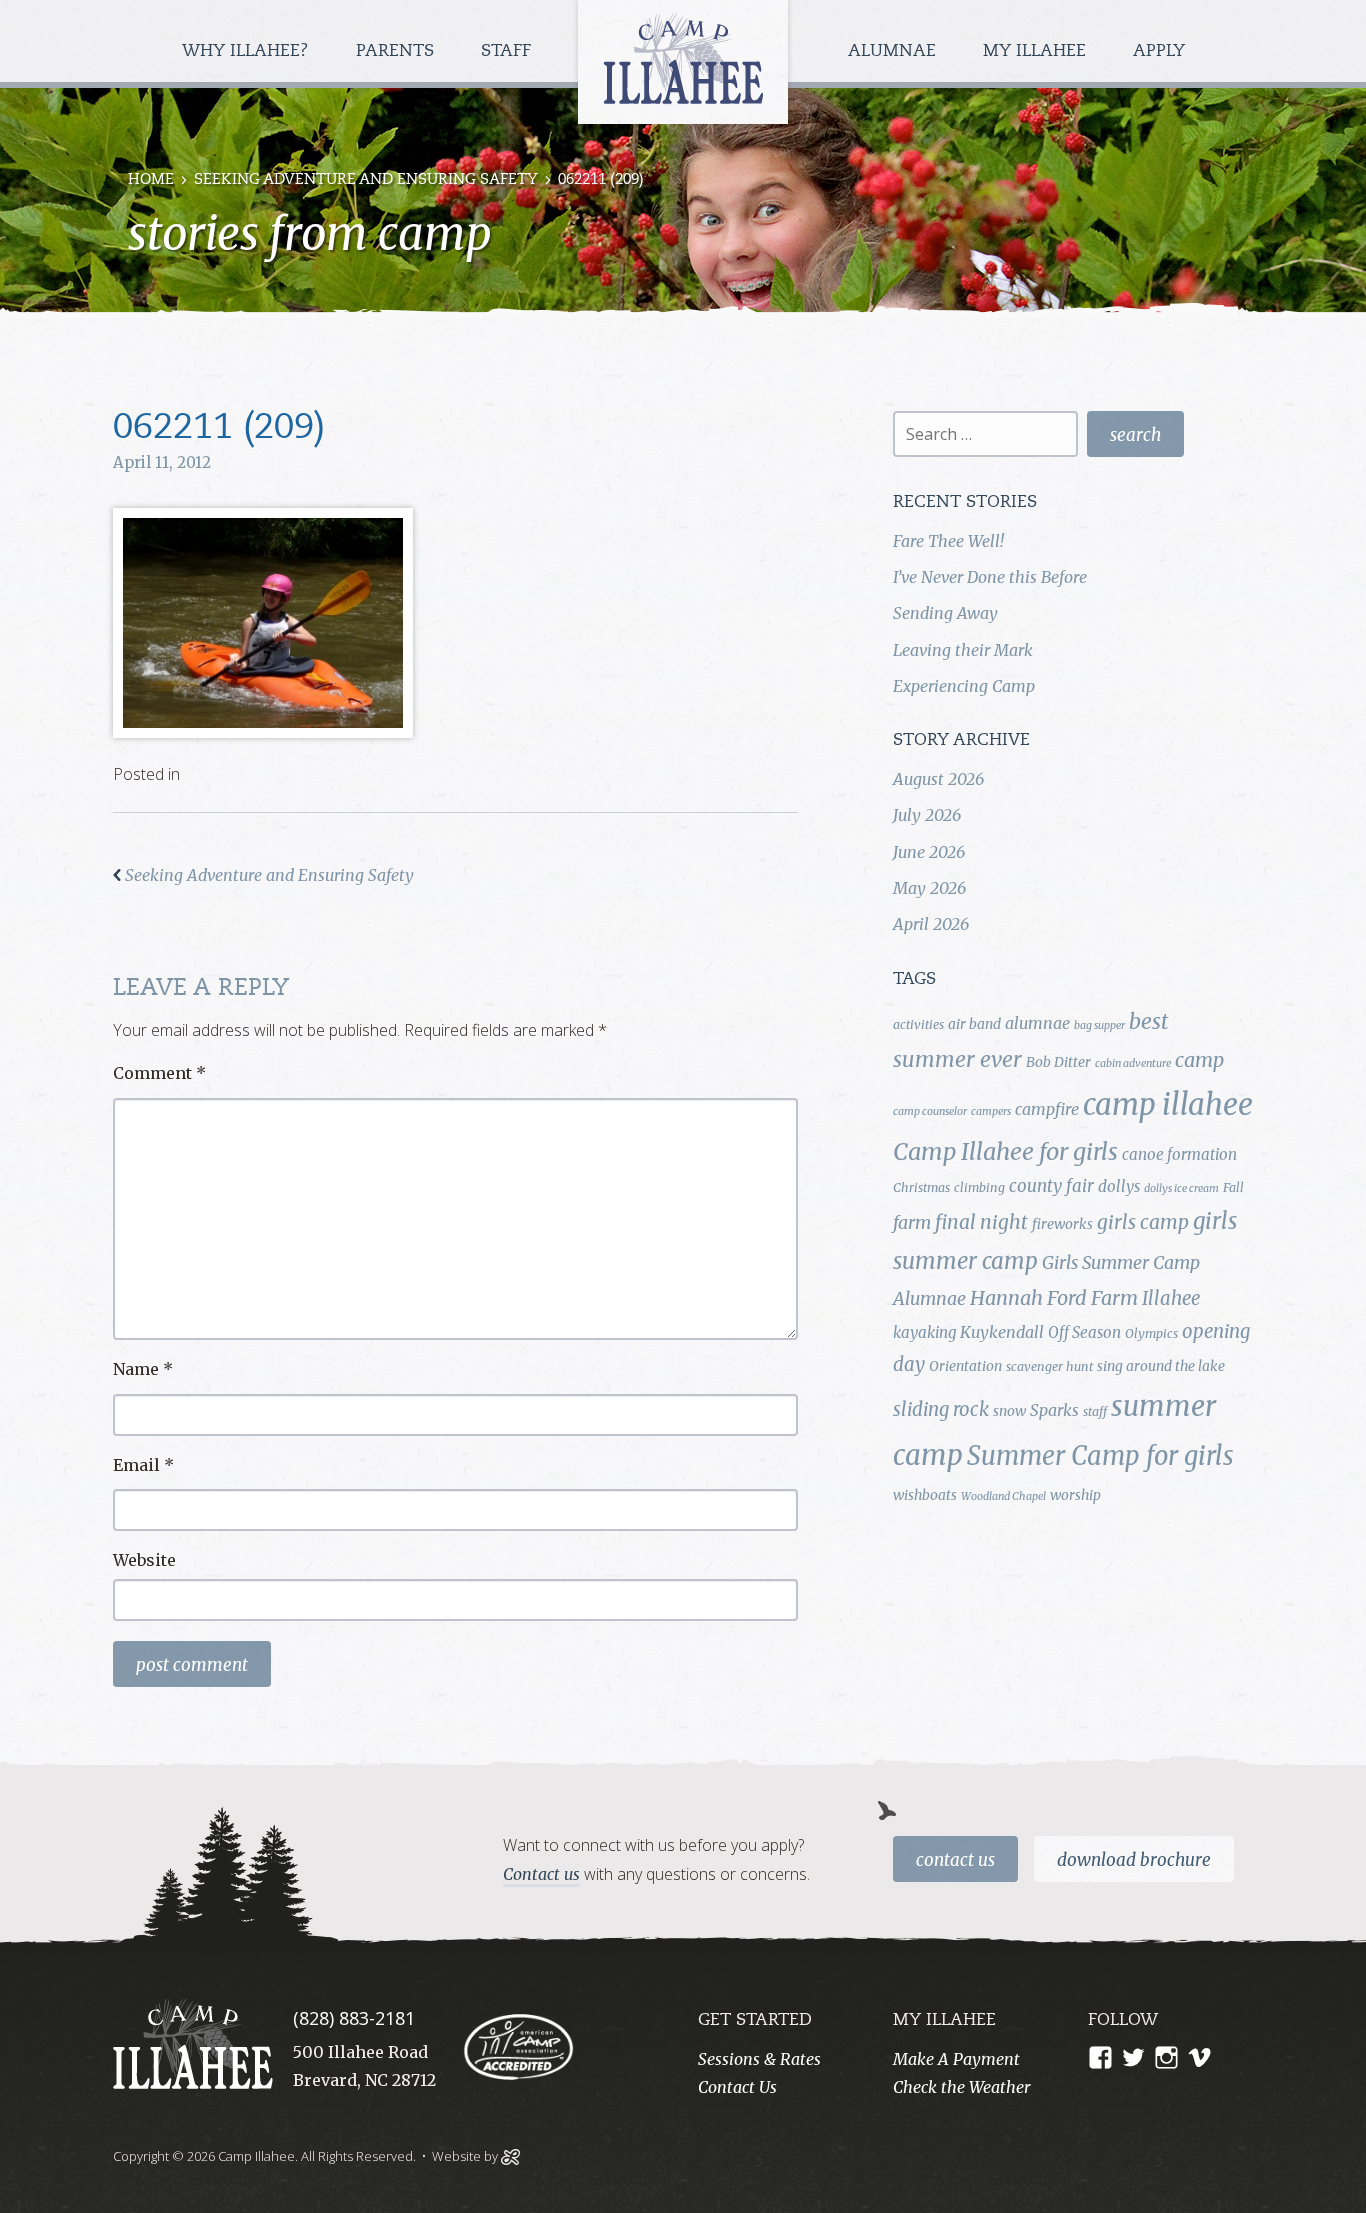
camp (1199, 1060)
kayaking (924, 1332)
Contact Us (955, 1860)
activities (918, 1024)
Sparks (1054, 1410)
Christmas (921, 1187)
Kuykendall (1002, 1332)
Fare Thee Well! (948, 541)
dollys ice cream (1181, 1188)
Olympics (1151, 1333)
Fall (1233, 1187)
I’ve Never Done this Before (990, 577)
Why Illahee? (248, 51)
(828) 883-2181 (354, 2018)
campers (991, 1111)
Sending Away (945, 613)
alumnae (1037, 1023)
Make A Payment (956, 2059)
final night (981, 1222)
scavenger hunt (1049, 1366)
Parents (397, 51)
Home (151, 180)
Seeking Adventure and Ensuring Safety (366, 180)
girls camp (1143, 1222)
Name (143, 1369)
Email (143, 1465)
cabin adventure (1133, 1063)
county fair (1051, 1186)
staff (1095, 1411)
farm (912, 1223)
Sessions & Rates (759, 2059)
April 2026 (931, 924)
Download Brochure (1134, 1860)
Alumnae (894, 51)
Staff (508, 51)
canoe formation (1179, 1154)
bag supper (1099, 1025)
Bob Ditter (1058, 1062)
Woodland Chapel (1003, 1496)
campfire (1047, 1109)
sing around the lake (1161, 1366)
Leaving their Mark (963, 650)
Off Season (1084, 1332)
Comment (159, 1073)
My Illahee (1037, 51)
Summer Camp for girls (1100, 1456)
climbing (979, 1187)
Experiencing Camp (964, 686)
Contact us (541, 1874)
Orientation (965, 1366)
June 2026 (929, 852)
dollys (1119, 1186)
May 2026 (929, 888)
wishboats (925, 1495)
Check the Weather (961, 2087)
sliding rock (941, 1409)
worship (1075, 1495)
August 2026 (938, 779)
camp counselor (930, 1111)
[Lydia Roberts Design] (510, 2155)
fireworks (1062, 1224)
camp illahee (1168, 1104)
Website (144, 1560)
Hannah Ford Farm (1054, 1298)
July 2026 (927, 815)
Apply (1159, 51)
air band (974, 1024)
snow (1009, 1411)
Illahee (1171, 1298)
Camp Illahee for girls (1005, 1151)
